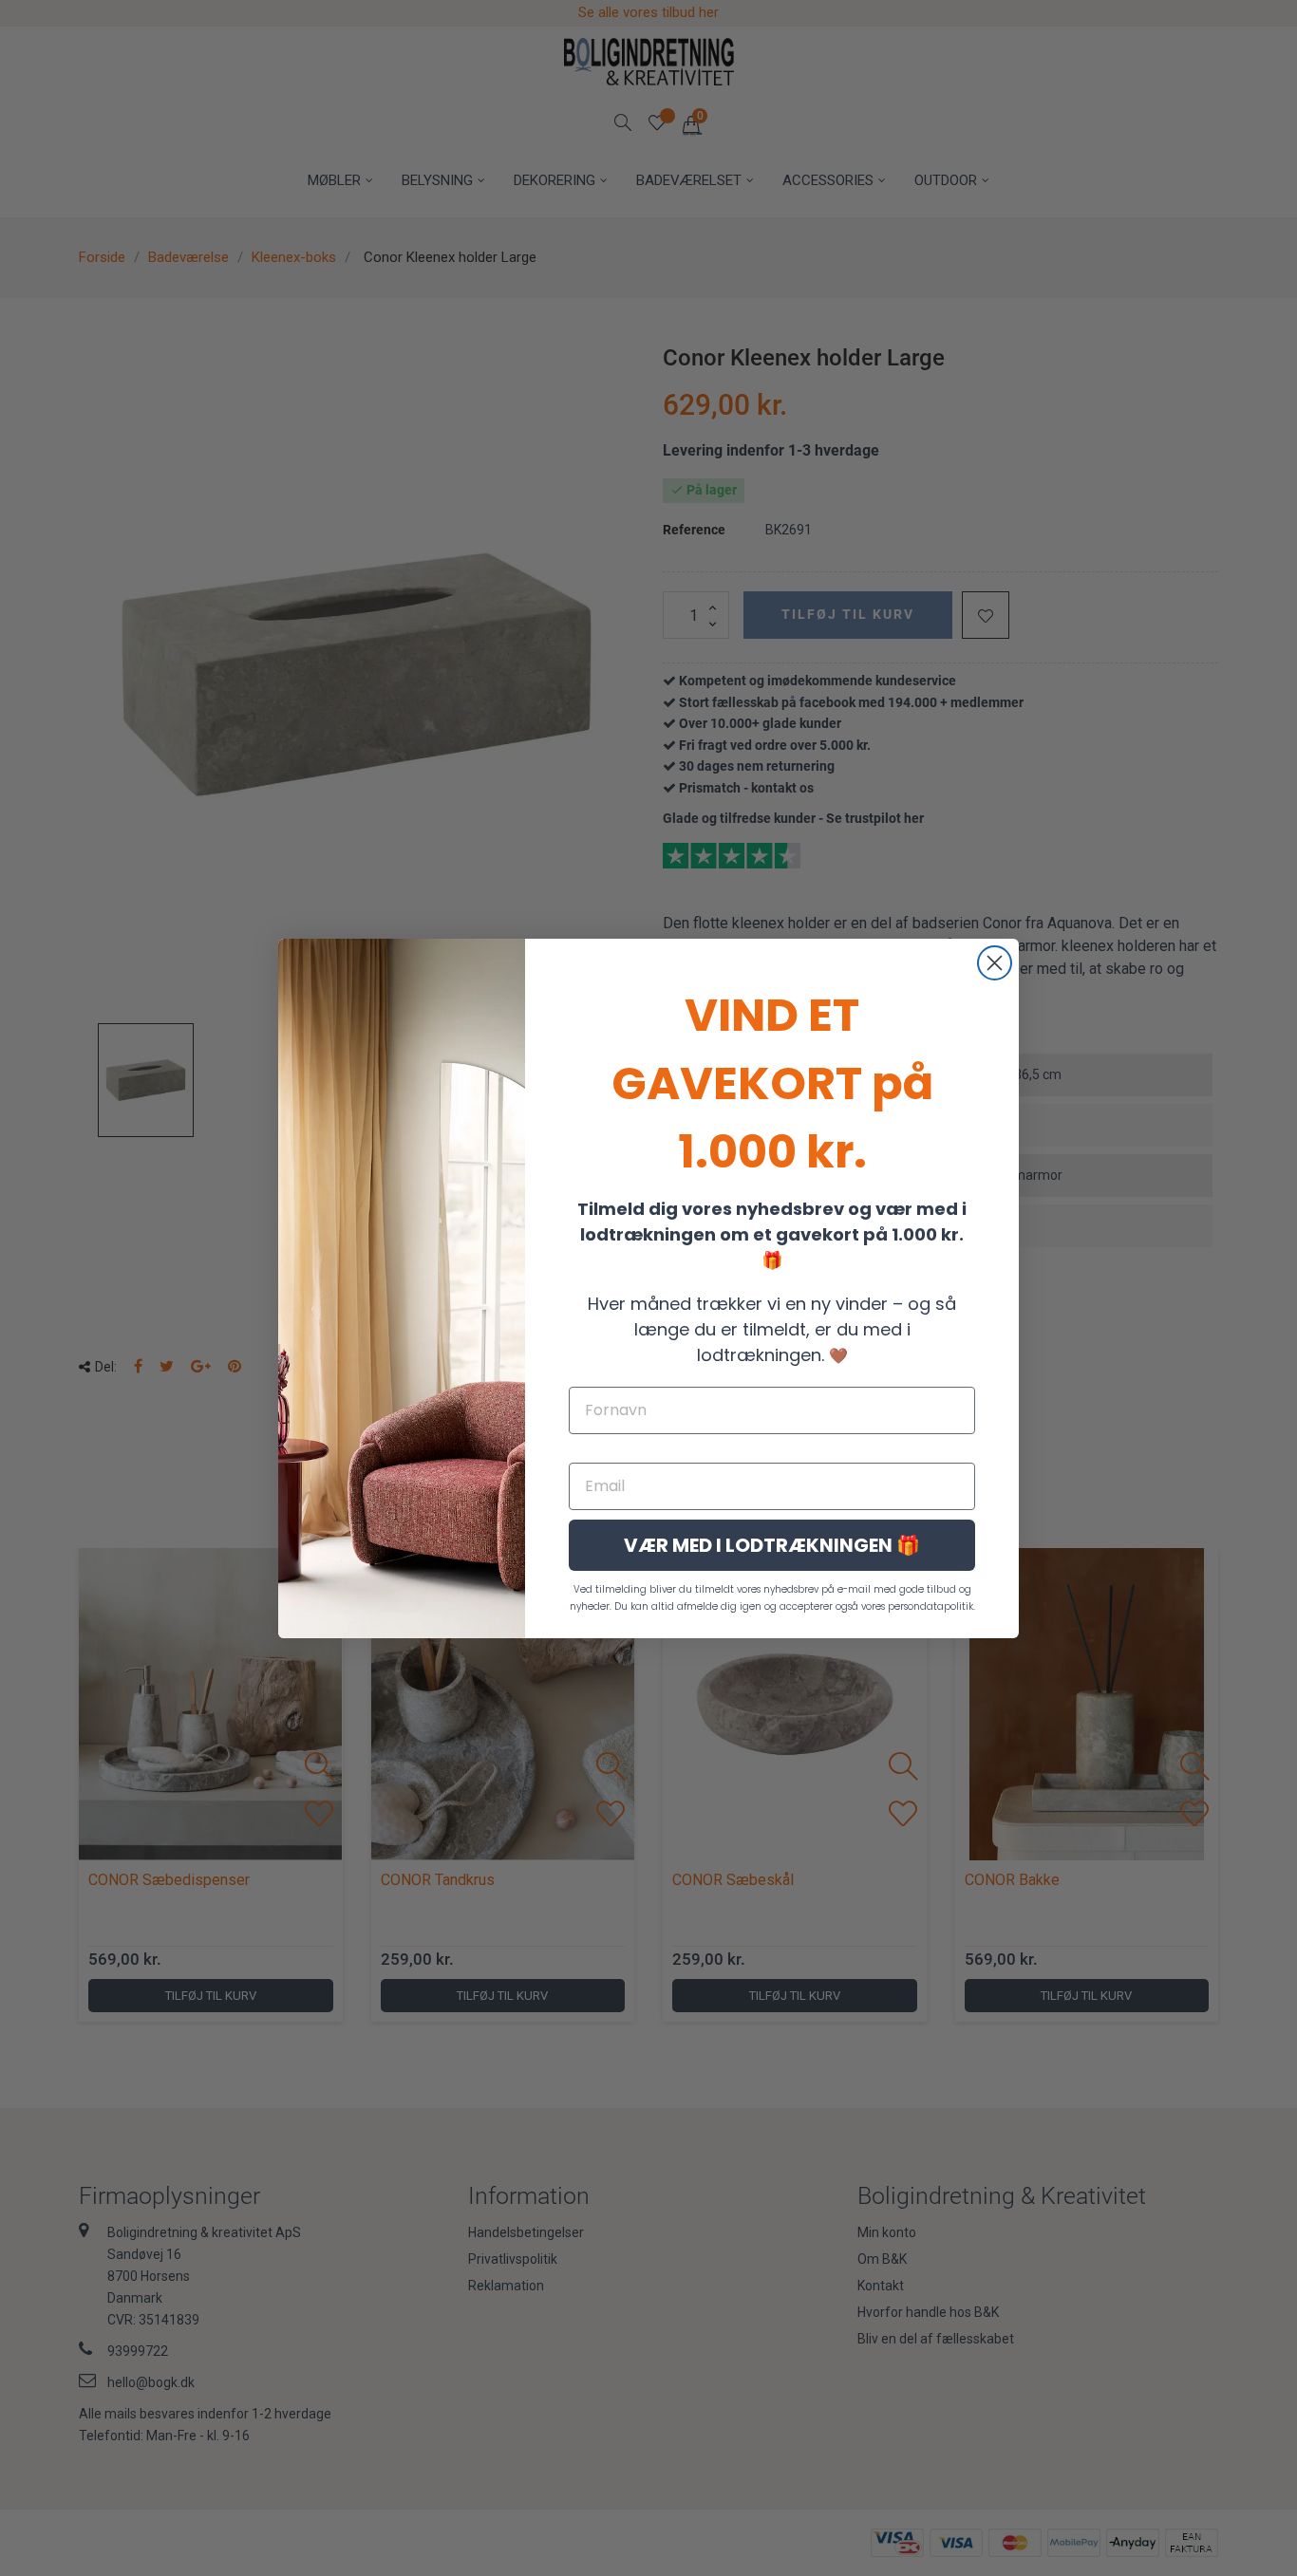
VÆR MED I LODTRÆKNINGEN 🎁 (772, 1545)
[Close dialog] (995, 963)
